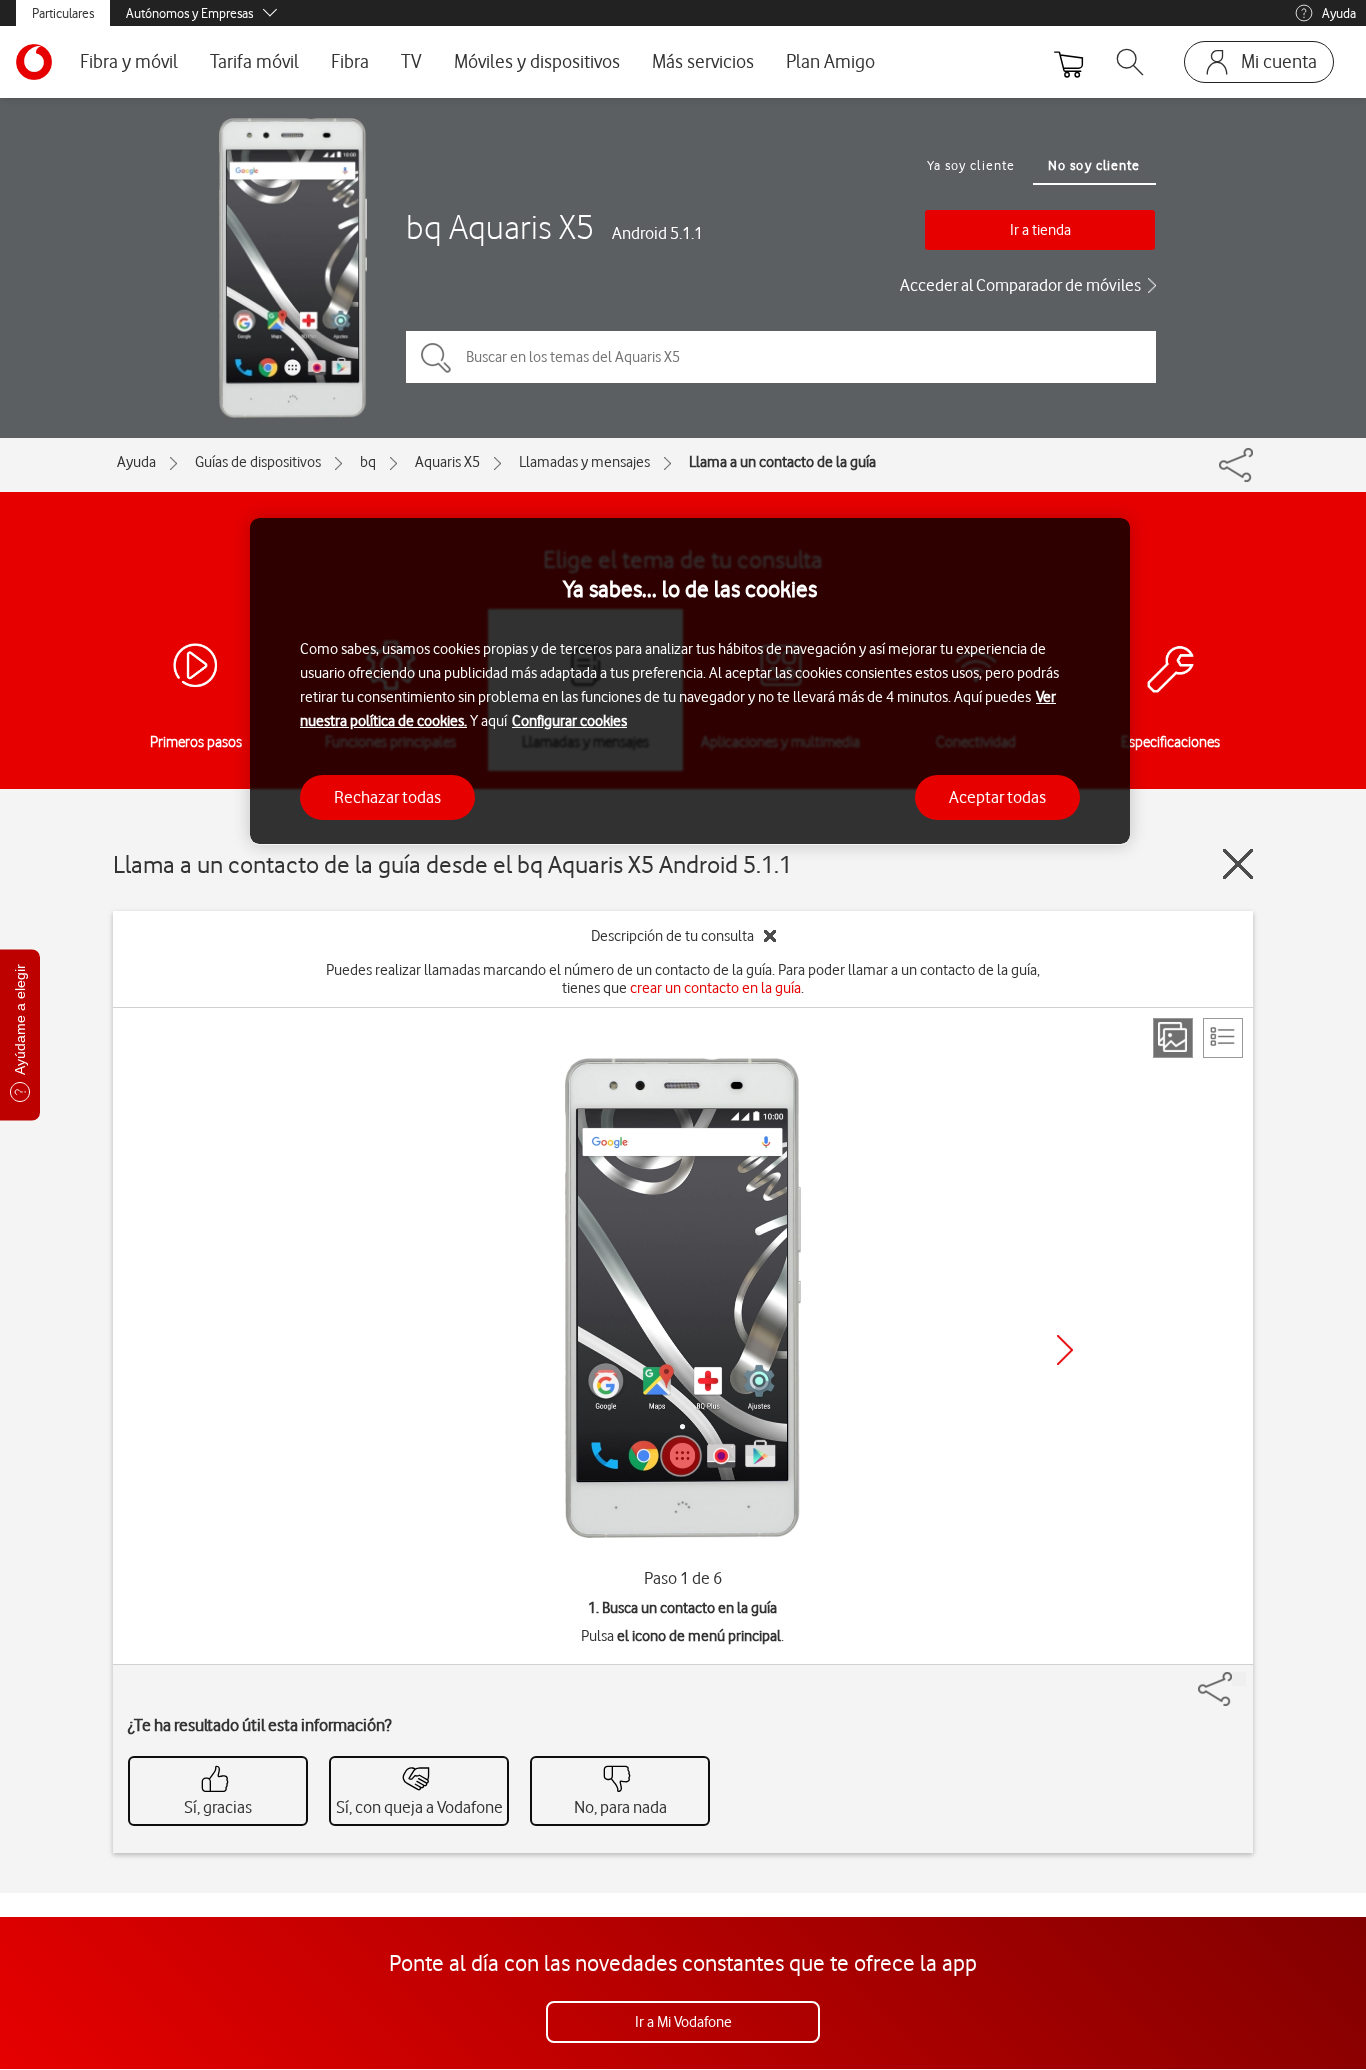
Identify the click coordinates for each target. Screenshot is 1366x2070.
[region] (690, 681)
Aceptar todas (997, 796)
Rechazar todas (387, 796)
